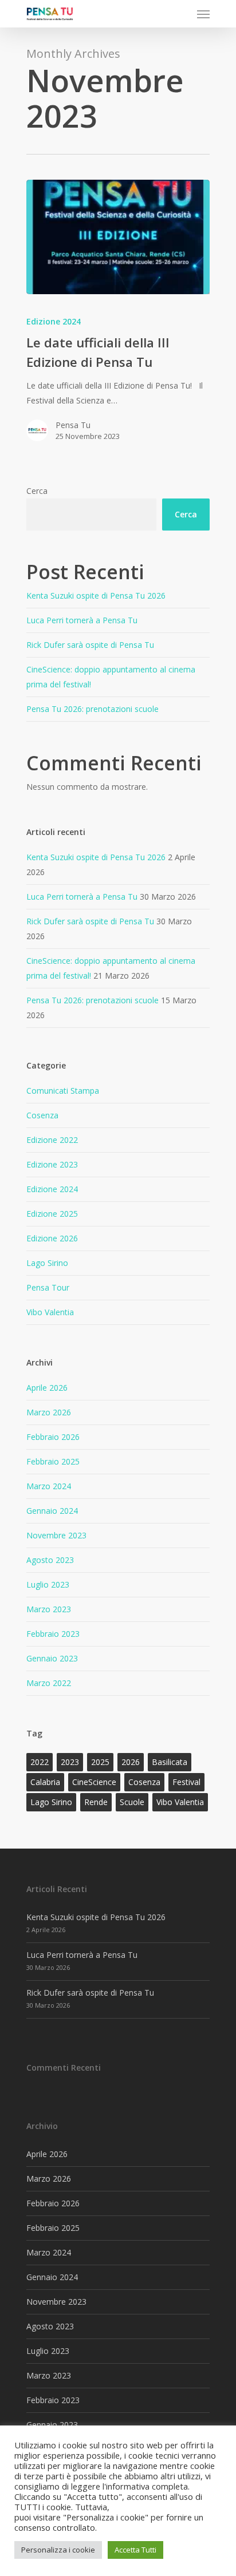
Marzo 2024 (49, 1486)
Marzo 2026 (49, 1412)
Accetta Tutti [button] (135, 2550)
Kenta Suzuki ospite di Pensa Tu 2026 (96, 595)
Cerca (37, 491)
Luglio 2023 (48, 1584)
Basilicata (170, 1762)
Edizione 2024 (54, 321)
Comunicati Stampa (63, 1091)
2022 (40, 1762)
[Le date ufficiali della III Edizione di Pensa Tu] (118, 237)
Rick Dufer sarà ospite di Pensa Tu (90, 645)
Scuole (132, 1802)
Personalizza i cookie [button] (58, 2550)
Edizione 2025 (52, 1214)
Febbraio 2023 (53, 1634)
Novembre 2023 (56, 1535)
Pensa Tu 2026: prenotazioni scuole (93, 709)
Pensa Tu (73, 425)
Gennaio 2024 (52, 1511)
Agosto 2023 (50, 1560)
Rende (96, 1802)
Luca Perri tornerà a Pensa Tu (82, 620)
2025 (100, 1762)
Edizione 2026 (52, 1238)
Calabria (45, 1782)
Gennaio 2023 (52, 1658)
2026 (131, 1762)
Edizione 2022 (52, 1140)
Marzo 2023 (49, 1609)
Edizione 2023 (52, 1164)
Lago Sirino (47, 1263)
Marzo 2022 (49, 1683)
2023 (70, 1762)
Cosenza (42, 1115)
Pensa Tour (48, 1287)
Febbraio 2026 (53, 1437)
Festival (186, 1782)
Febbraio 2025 (53, 1461)
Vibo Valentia (50, 1312)
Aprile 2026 (47, 1388)
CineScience (94, 1782)
